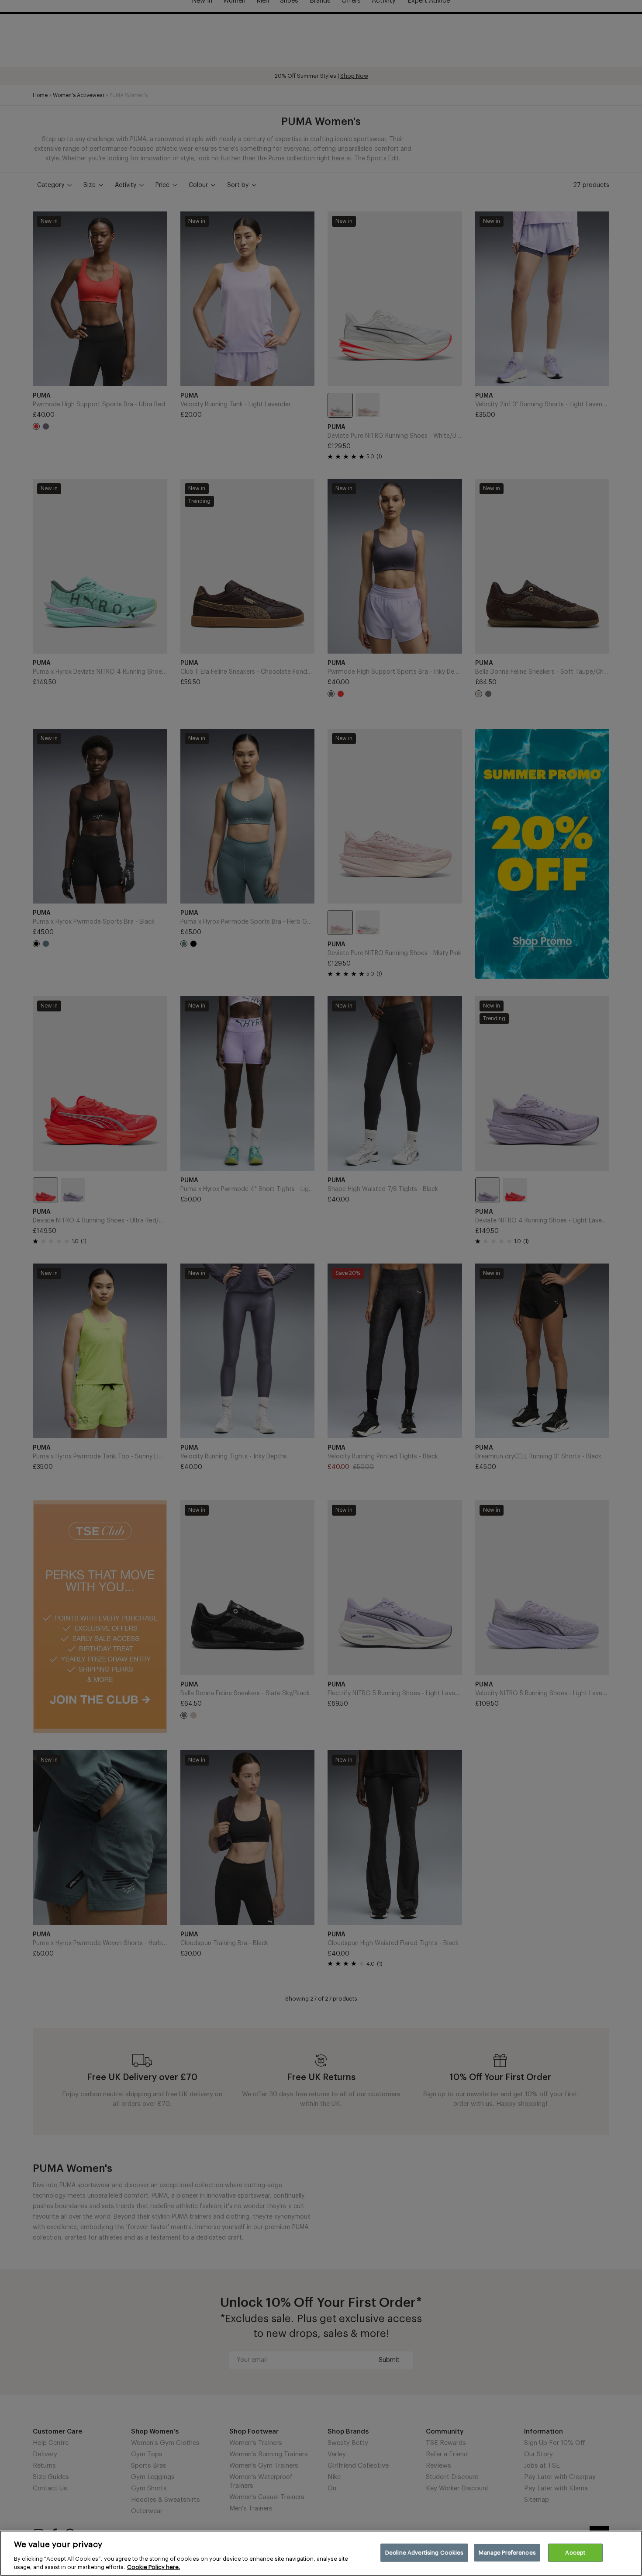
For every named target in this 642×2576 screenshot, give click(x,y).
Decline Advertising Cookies (425, 2553)
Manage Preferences (507, 2553)
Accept (575, 2553)
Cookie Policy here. (154, 2567)
